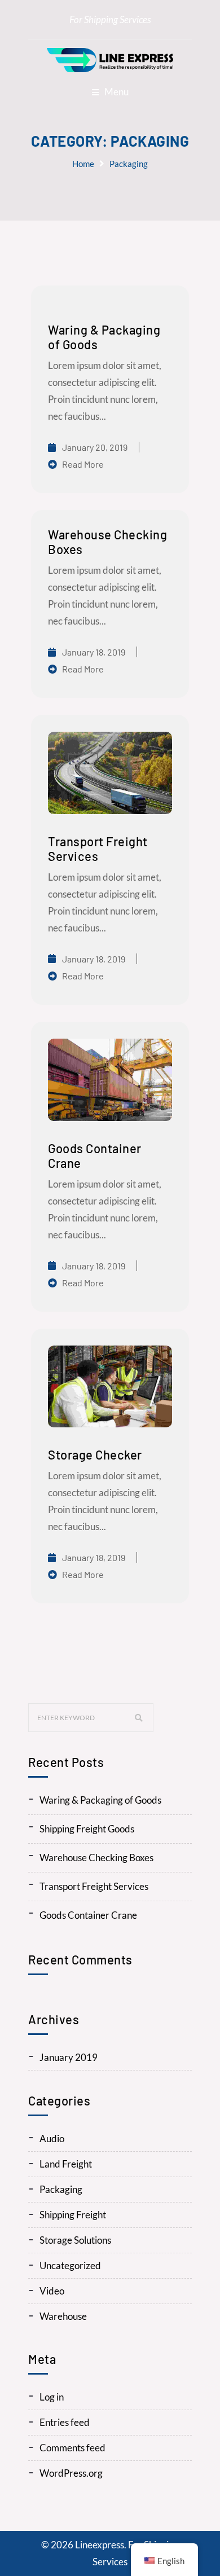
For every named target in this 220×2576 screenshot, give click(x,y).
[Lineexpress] (110, 60)
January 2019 (69, 2057)
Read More (83, 464)
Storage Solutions (75, 2240)
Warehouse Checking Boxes (96, 1858)
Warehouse (63, 2316)
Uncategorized (70, 2265)
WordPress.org (71, 2473)
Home (83, 164)
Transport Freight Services (94, 1886)
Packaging (129, 164)
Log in (52, 2397)
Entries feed (65, 2422)
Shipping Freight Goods (87, 1829)
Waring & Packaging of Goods (100, 1800)
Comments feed (72, 2448)
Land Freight (66, 2164)
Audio (52, 2138)
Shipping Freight (73, 2215)
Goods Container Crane (88, 1915)
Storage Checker (95, 1454)
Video (52, 2291)
